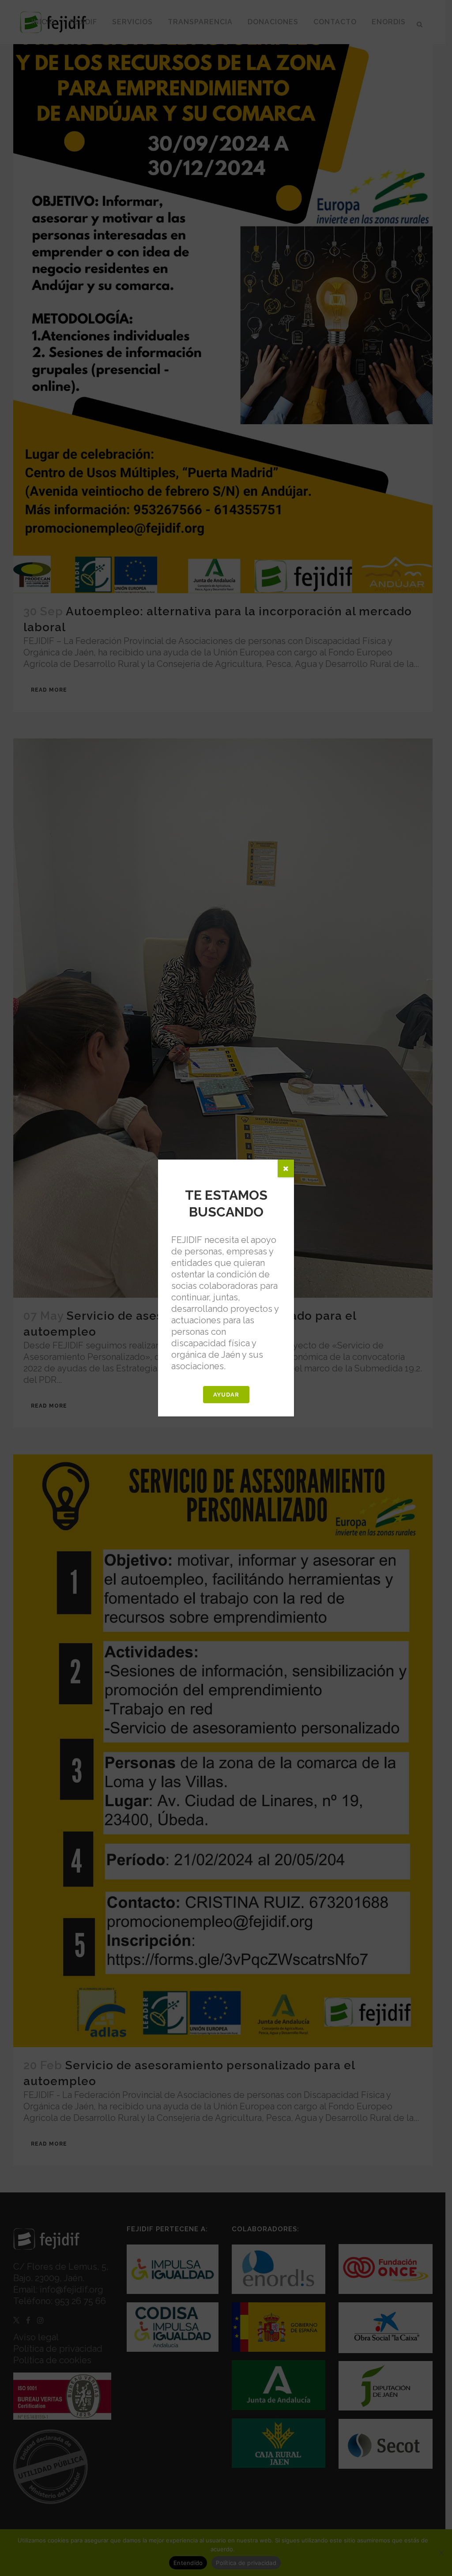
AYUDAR (226, 1395)
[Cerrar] (286, 1168)
